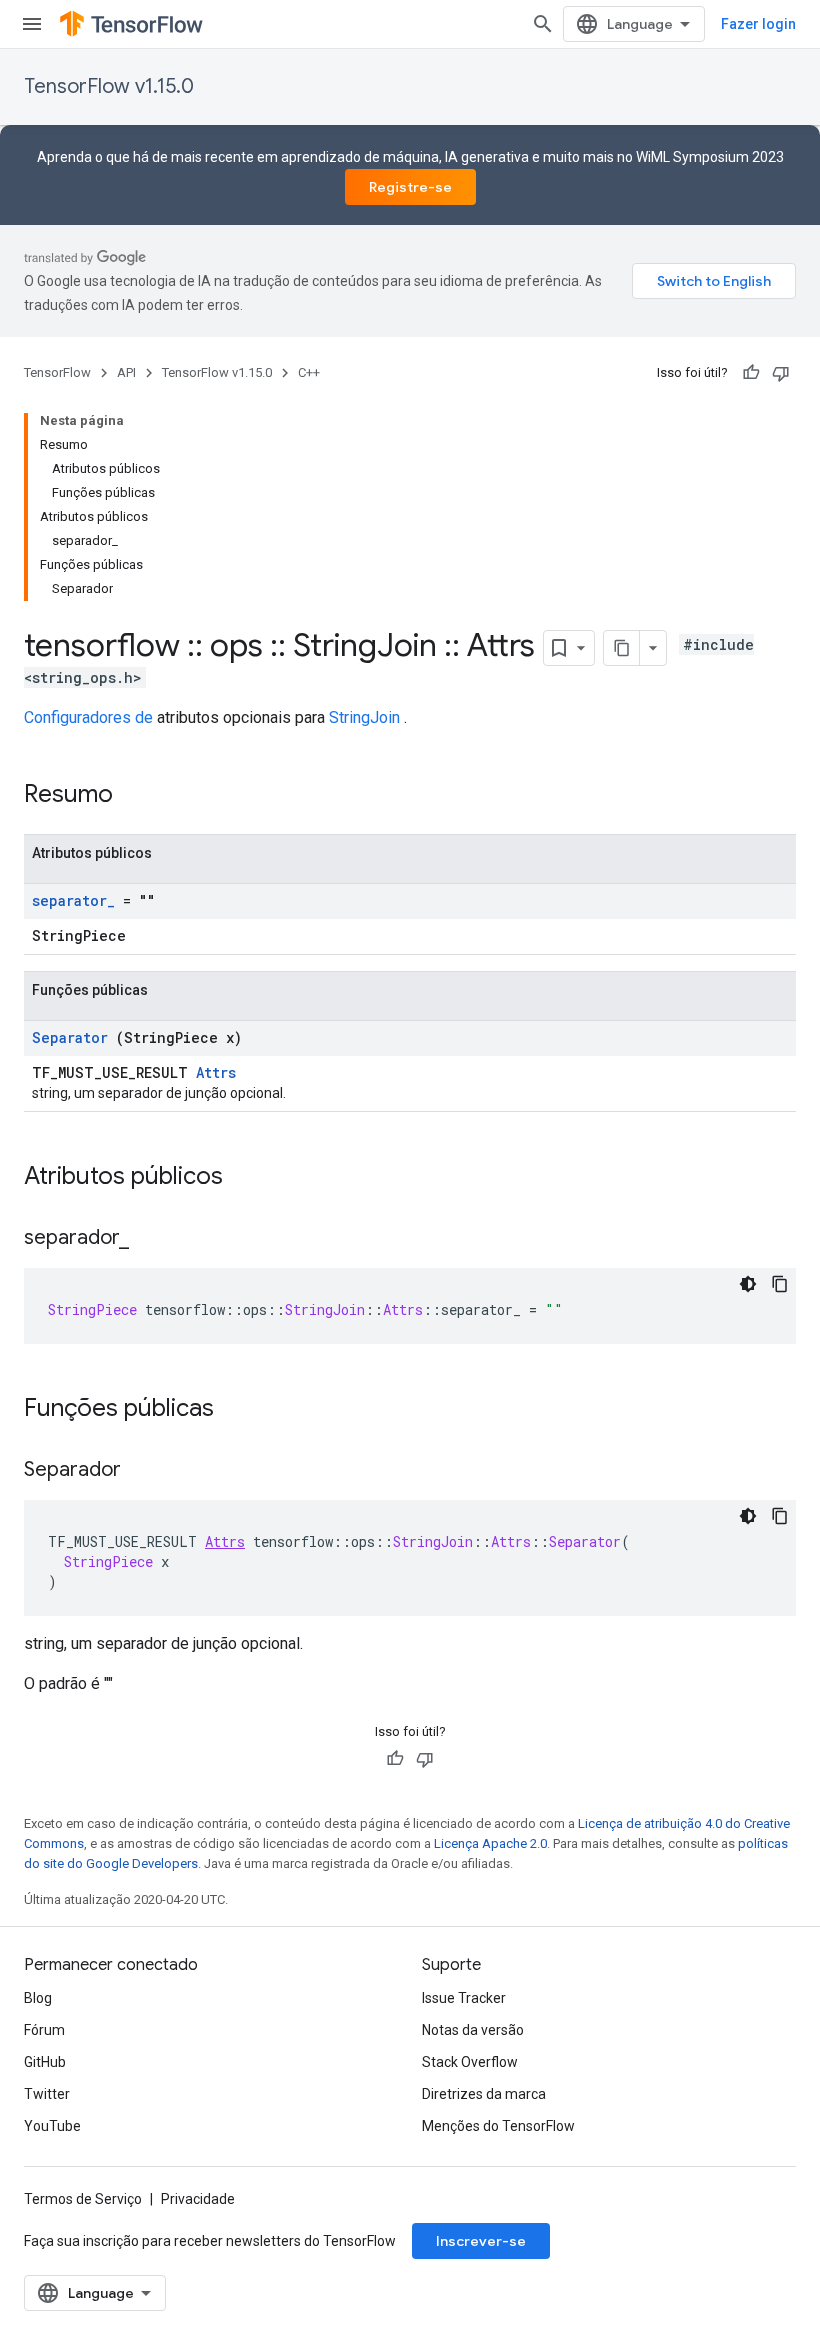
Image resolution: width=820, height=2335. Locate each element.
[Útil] (751, 373)
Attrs (216, 1072)
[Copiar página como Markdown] (622, 648)
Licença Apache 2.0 (490, 1843)
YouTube (52, 2126)
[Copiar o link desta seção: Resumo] (139, 796)
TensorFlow (57, 372)
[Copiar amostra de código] (780, 1284)
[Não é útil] (781, 373)
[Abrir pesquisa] (543, 24)
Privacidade (198, 2199)
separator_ (73, 900)
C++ (309, 372)
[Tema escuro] (748, 1284)
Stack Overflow (470, 2062)
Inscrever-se (481, 2241)
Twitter (47, 2094)
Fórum (44, 2030)
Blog (38, 1998)
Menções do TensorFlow (498, 2126)
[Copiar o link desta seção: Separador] (141, 1471)
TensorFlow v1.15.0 (109, 86)
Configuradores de (88, 717)
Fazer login (758, 24)
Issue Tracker (464, 1998)
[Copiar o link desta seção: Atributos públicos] (243, 1178)
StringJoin (364, 717)
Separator (70, 1037)
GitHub (45, 2062)
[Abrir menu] (32, 24)
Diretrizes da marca (484, 2094)
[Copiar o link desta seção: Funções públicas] (234, 1410)
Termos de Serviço (83, 2199)
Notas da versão (473, 2030)
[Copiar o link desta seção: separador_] (149, 1239)
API (126, 372)
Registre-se (410, 187)
